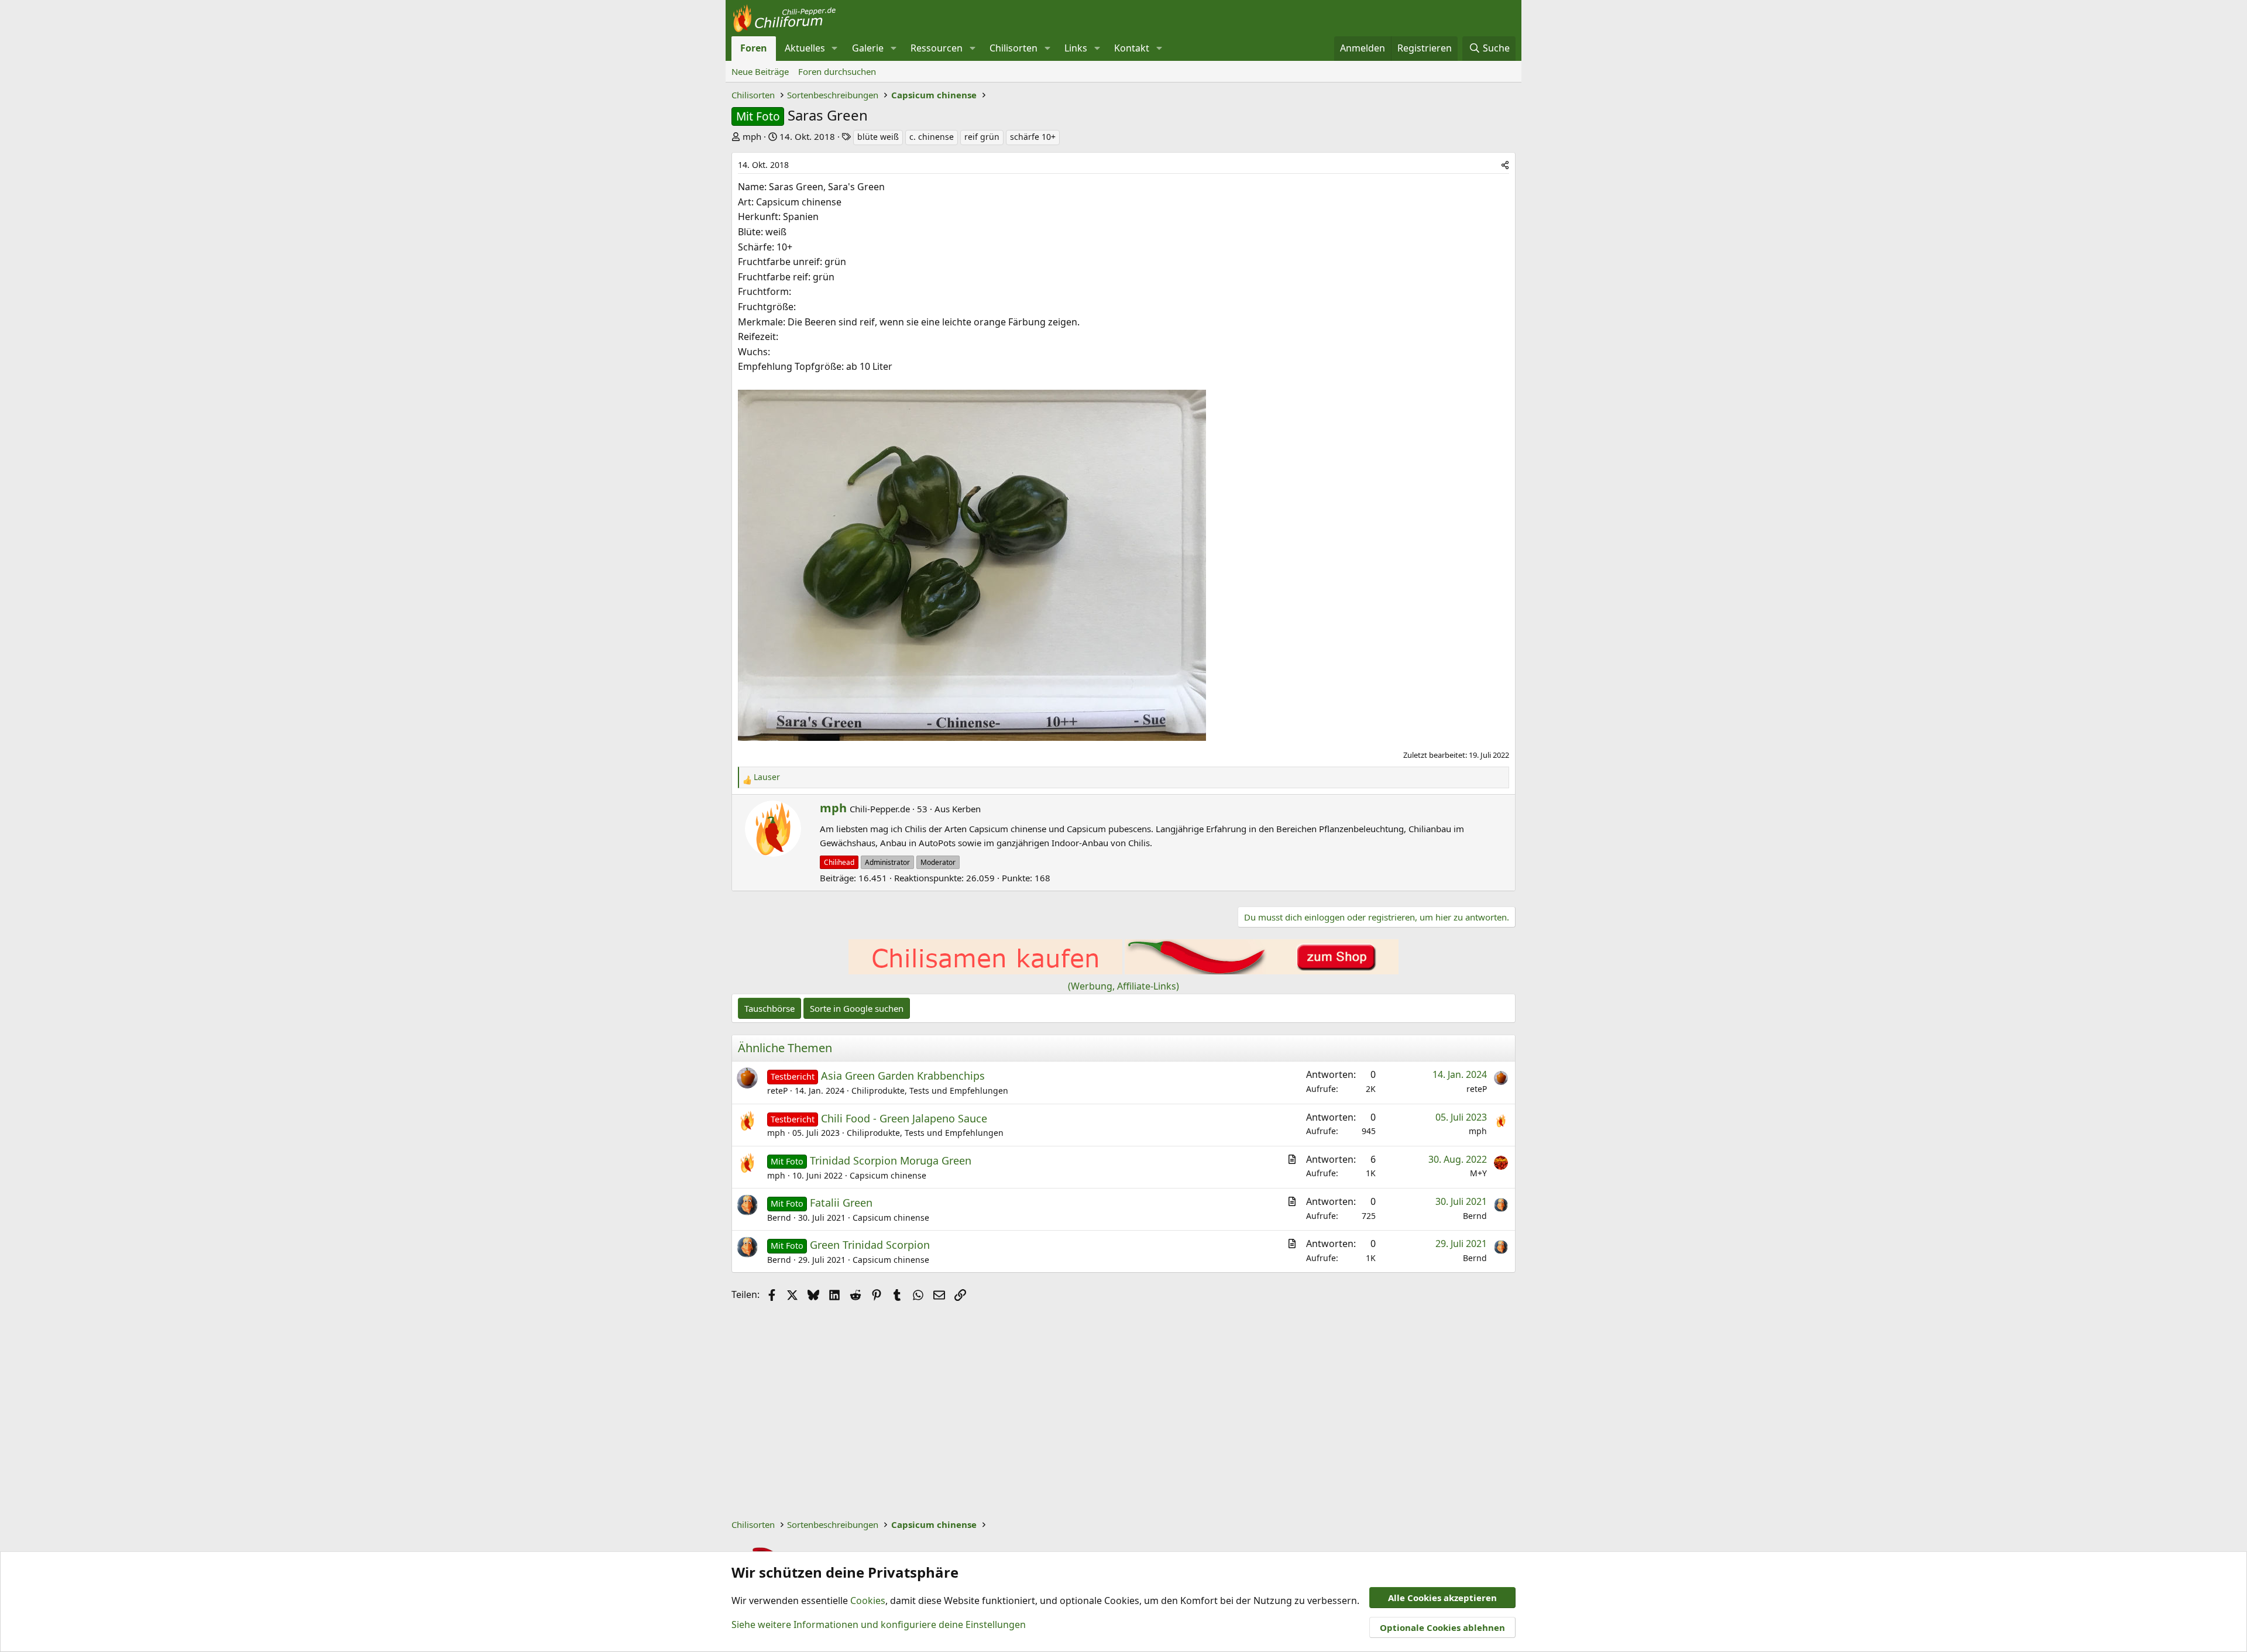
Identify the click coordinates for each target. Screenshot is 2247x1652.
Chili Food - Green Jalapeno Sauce (904, 1118)
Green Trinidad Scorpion (870, 1245)
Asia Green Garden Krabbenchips (903, 1076)
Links (1076, 48)
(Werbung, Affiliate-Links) (1123, 986)
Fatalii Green (841, 1203)
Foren (754, 48)
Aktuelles (805, 48)
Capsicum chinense (888, 1175)
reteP (777, 1091)
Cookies (868, 1601)
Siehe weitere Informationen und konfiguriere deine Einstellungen (879, 1624)
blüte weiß (878, 137)
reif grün (982, 137)
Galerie (868, 48)
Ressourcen (937, 48)
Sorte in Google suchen (857, 1008)
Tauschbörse (769, 1008)
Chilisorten (1013, 48)
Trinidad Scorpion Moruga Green (891, 1160)
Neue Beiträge (760, 71)
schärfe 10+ (1033, 137)
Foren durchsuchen (837, 71)
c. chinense (932, 137)
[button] (835, 49)
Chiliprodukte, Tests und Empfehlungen (930, 1091)
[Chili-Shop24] (985, 971)
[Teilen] (1505, 165)
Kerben (966, 809)
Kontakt (1132, 48)
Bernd (779, 1217)
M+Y (1478, 1173)
